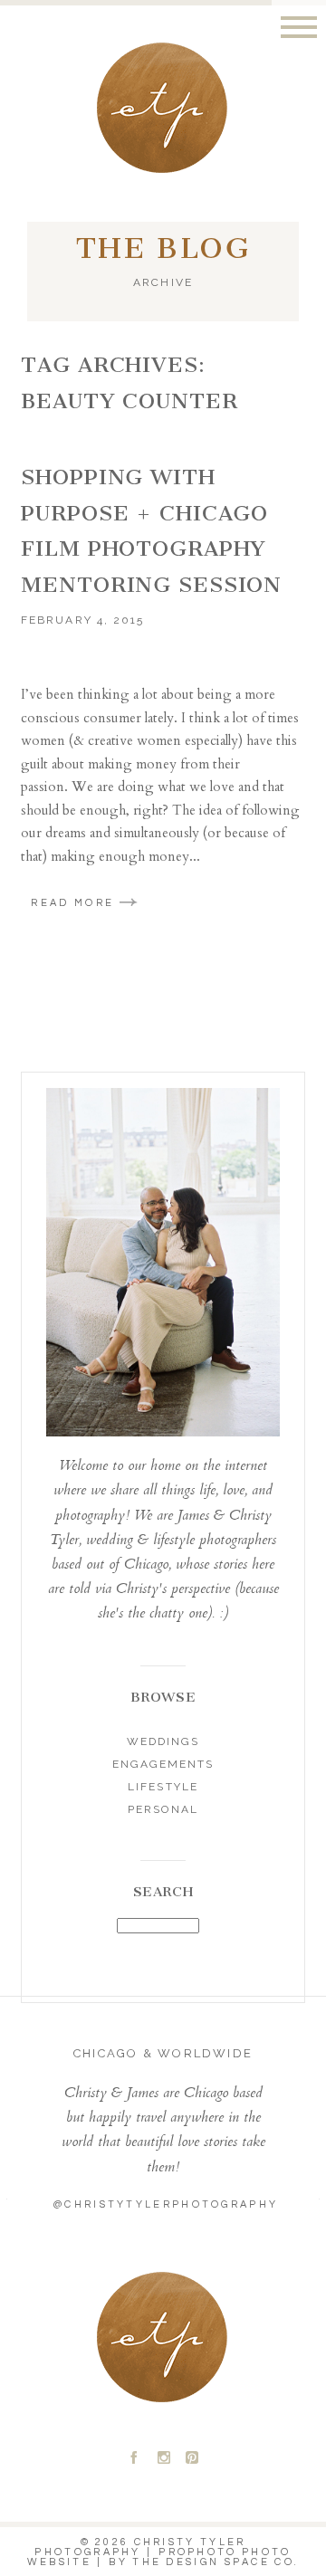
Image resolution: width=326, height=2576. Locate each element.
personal (163, 1809)
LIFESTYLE (163, 1787)
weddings (163, 1741)
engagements (163, 1764)
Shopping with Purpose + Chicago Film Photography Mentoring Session (151, 531)
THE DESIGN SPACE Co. (216, 2562)
